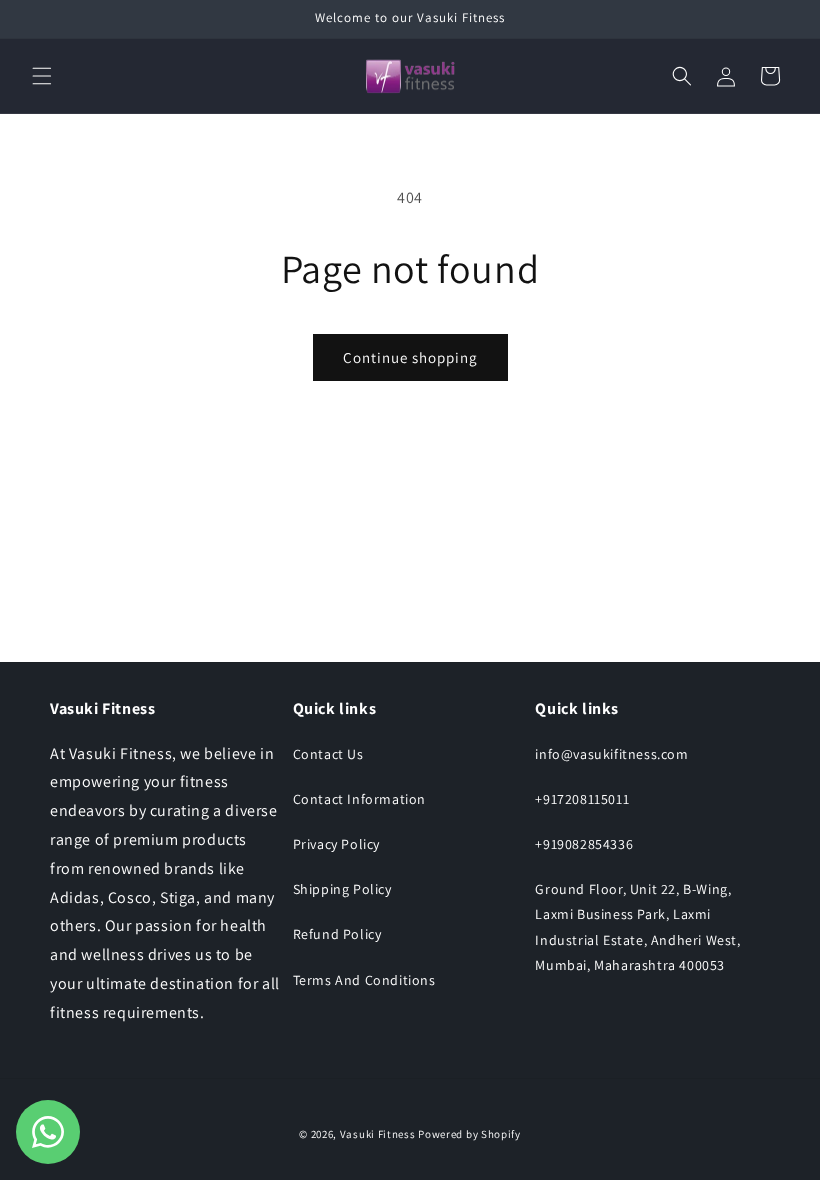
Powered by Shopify (469, 1134)
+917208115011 (582, 799)
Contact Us (328, 754)
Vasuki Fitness (378, 1134)
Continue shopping (410, 357)
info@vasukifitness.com (611, 754)
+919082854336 (584, 844)
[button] (42, 76)
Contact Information (359, 799)
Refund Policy (337, 934)
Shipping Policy (342, 889)
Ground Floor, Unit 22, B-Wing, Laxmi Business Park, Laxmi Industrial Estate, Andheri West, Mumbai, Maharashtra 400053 (637, 927)
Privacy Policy (336, 844)
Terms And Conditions (364, 980)
